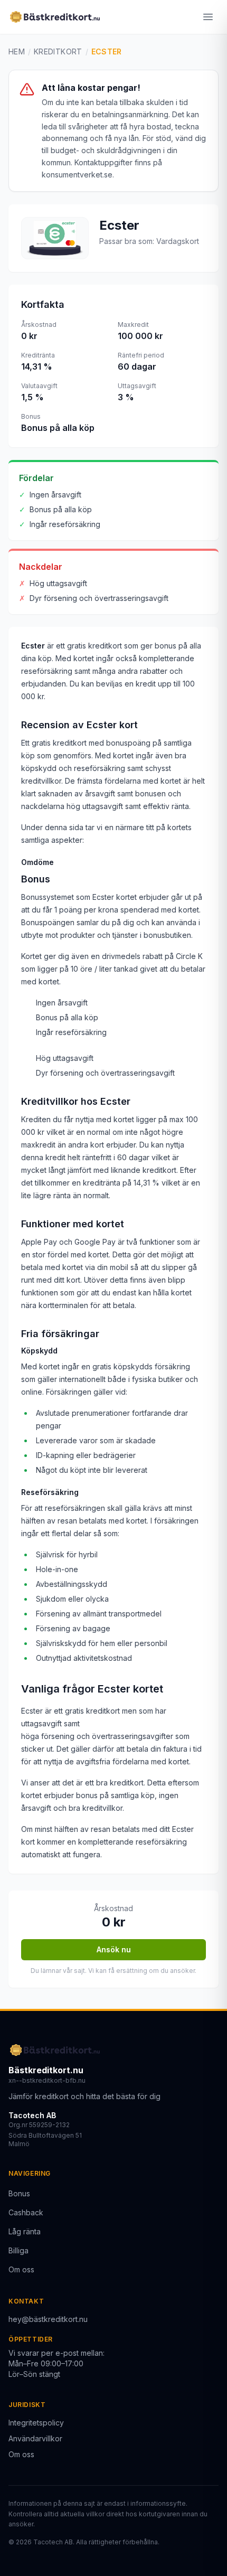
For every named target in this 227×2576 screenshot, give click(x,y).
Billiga (18, 2250)
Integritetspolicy (36, 2423)
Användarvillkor (35, 2438)
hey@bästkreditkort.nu (48, 2319)
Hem (17, 51)
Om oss (21, 2269)
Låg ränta (25, 2231)
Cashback (26, 2212)
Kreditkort (58, 51)
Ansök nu (114, 1949)
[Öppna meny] (208, 17)
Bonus (19, 2193)
